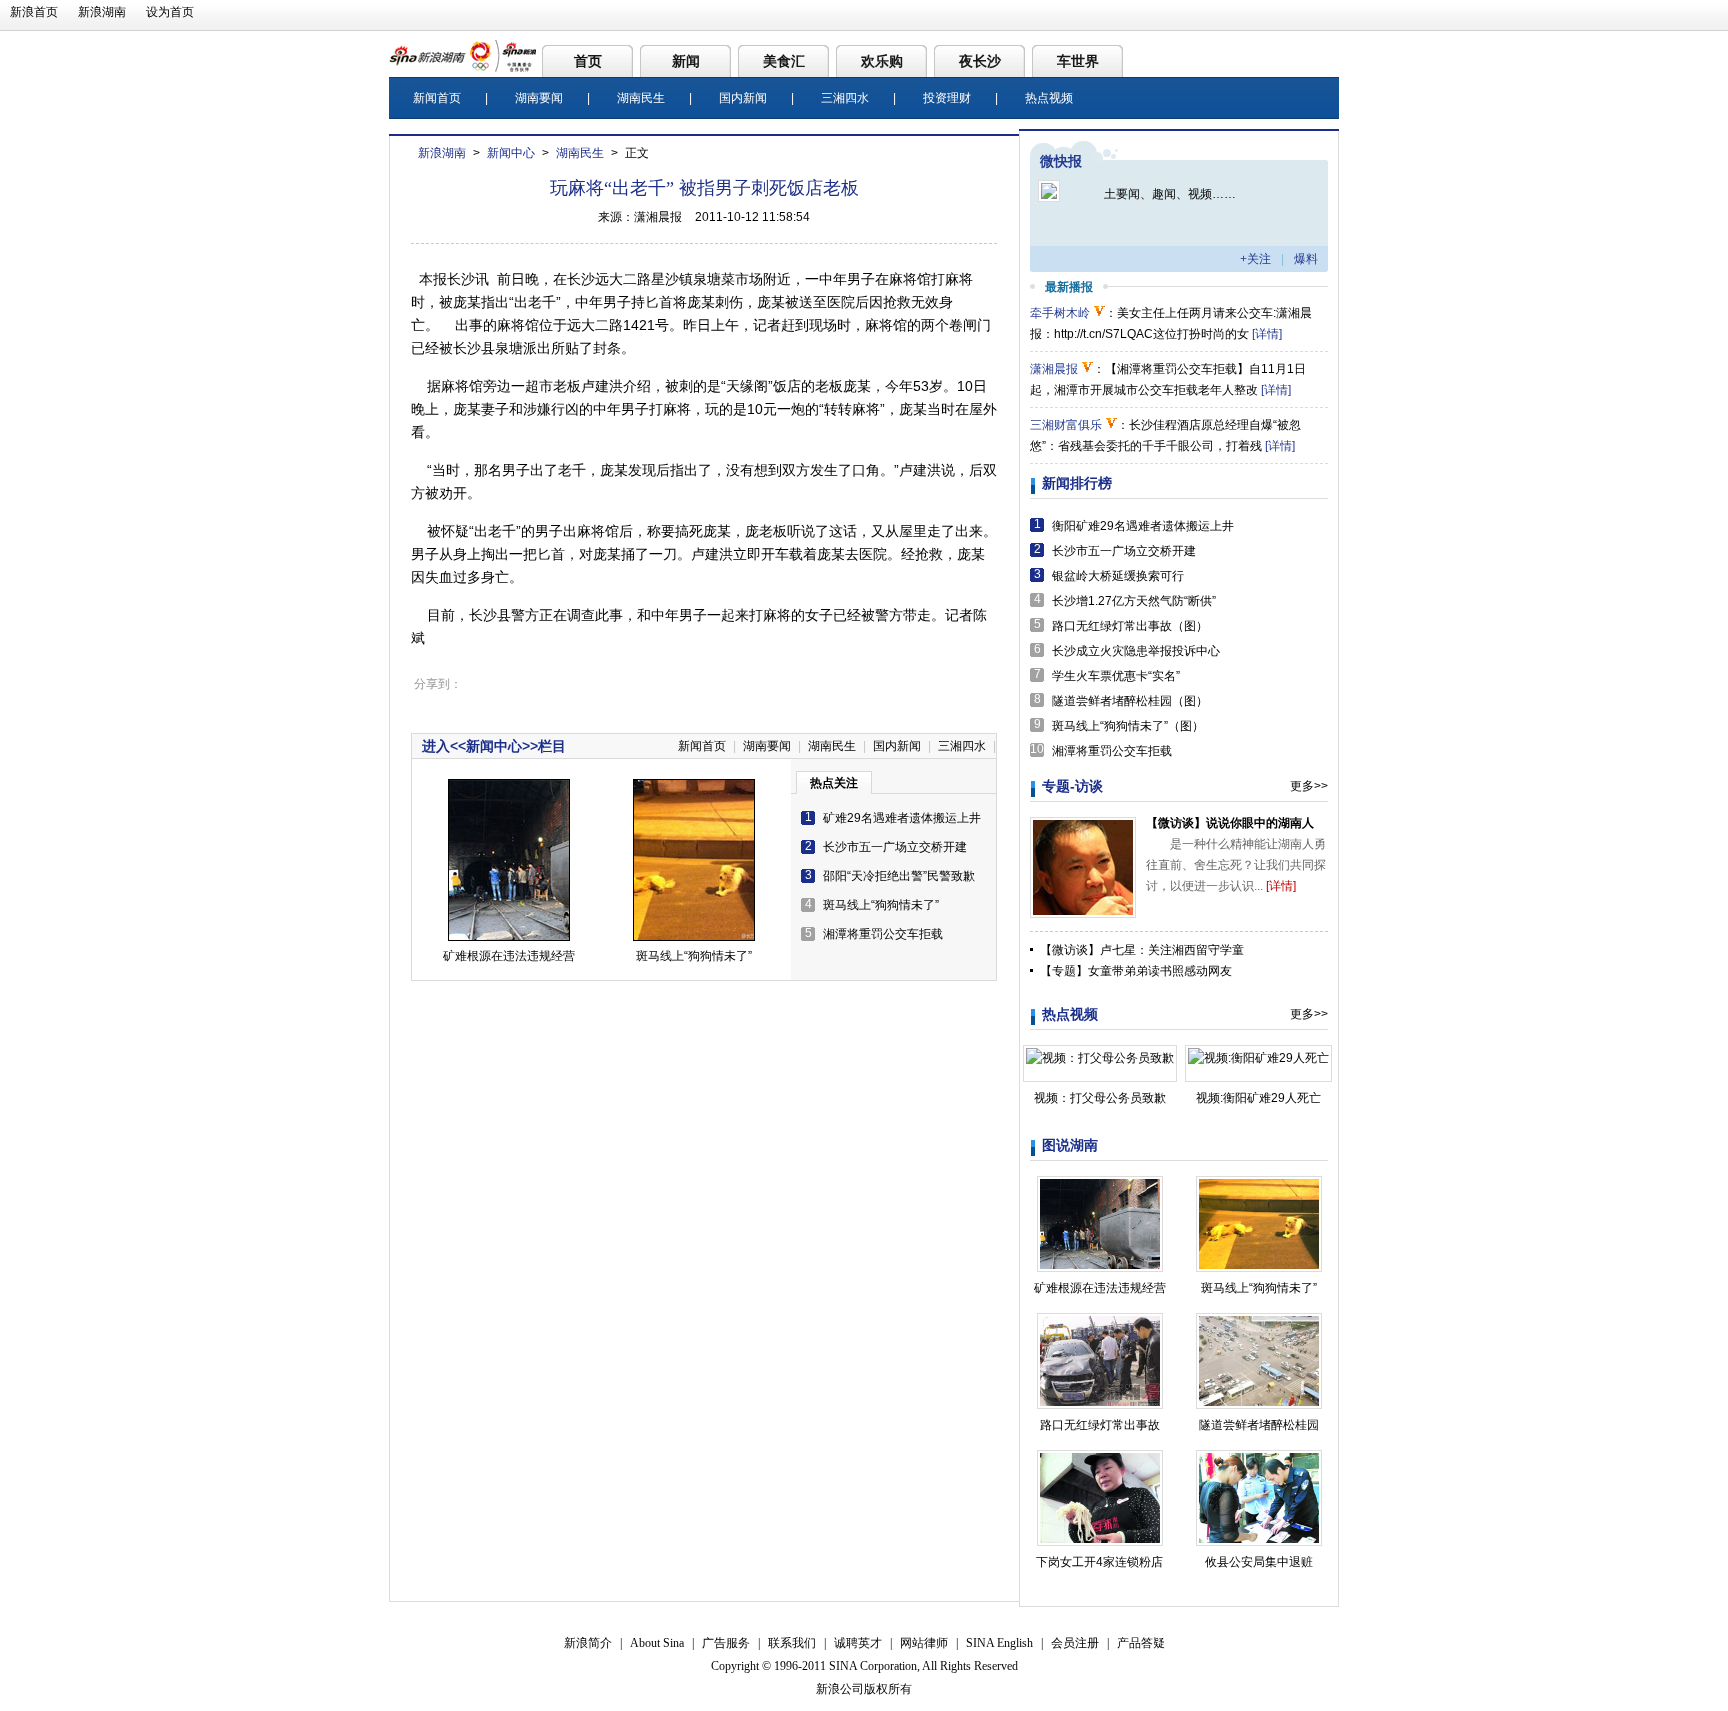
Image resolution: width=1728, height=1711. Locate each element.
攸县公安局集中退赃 (1259, 1562)
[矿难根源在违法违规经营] (1100, 1186)
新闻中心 (511, 153)
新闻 (686, 61)
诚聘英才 (858, 1643)
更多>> (1309, 786)
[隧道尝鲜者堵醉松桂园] (1259, 1323)
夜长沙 (980, 61)
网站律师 (924, 1643)
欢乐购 (882, 61)
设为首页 (170, 12)
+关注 (1255, 259)
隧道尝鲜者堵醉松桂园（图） (1130, 701)
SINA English (999, 1643)
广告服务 (726, 1643)
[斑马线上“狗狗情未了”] (1259, 1186)
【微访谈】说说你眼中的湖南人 (1230, 823)
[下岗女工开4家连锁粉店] (1100, 1460)
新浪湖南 (102, 12)
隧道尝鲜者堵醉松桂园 (1259, 1425)
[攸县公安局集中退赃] (1259, 1460)
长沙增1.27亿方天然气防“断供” (1134, 601)
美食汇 (784, 61)
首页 (588, 61)
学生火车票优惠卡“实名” (1116, 676)
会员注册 (1075, 1643)
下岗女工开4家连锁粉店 (1099, 1562)
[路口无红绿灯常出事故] (1100, 1323)
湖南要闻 (539, 98)
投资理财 (947, 98)
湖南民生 (641, 98)
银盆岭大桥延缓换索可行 (1118, 576)
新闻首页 (437, 98)
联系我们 (792, 1643)
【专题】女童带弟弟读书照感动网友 (1136, 971)
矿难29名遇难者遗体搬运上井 (902, 818)
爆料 (1306, 259)
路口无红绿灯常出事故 (1100, 1425)
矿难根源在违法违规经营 (509, 956)
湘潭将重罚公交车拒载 (883, 934)
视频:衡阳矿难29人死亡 (1258, 1098)
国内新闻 (743, 98)
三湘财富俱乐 (1066, 425)
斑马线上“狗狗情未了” (694, 956)
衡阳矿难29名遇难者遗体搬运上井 (1143, 526)
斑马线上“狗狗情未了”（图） (1128, 726)
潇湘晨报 (1054, 369)
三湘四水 (845, 98)
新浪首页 (34, 12)
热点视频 (1049, 98)
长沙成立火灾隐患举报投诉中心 (1136, 651)
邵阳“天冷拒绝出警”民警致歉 (899, 876)
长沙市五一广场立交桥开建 (895, 847)
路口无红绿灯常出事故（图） (1130, 626)
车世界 (1078, 61)
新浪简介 (588, 1643)
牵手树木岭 (1060, 313)
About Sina (657, 1643)
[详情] (1267, 334)
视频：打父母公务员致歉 (1100, 1098)
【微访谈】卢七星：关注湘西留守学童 (1142, 950)
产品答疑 (1141, 1643)
